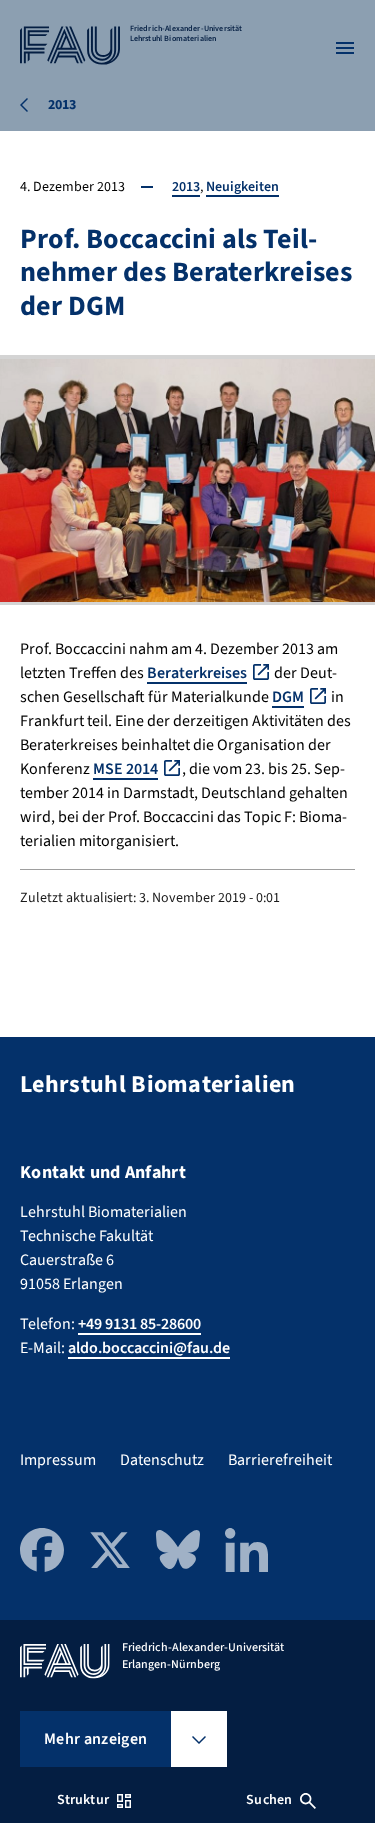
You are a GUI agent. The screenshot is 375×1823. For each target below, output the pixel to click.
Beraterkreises (197, 673)
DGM (288, 697)
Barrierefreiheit (280, 1460)
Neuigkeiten (242, 187)
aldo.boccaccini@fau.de (149, 1348)
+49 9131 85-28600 (139, 1324)
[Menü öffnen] (345, 48)
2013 (186, 187)
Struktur (83, 1800)
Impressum (58, 1460)
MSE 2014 (125, 769)
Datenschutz (162, 1460)
